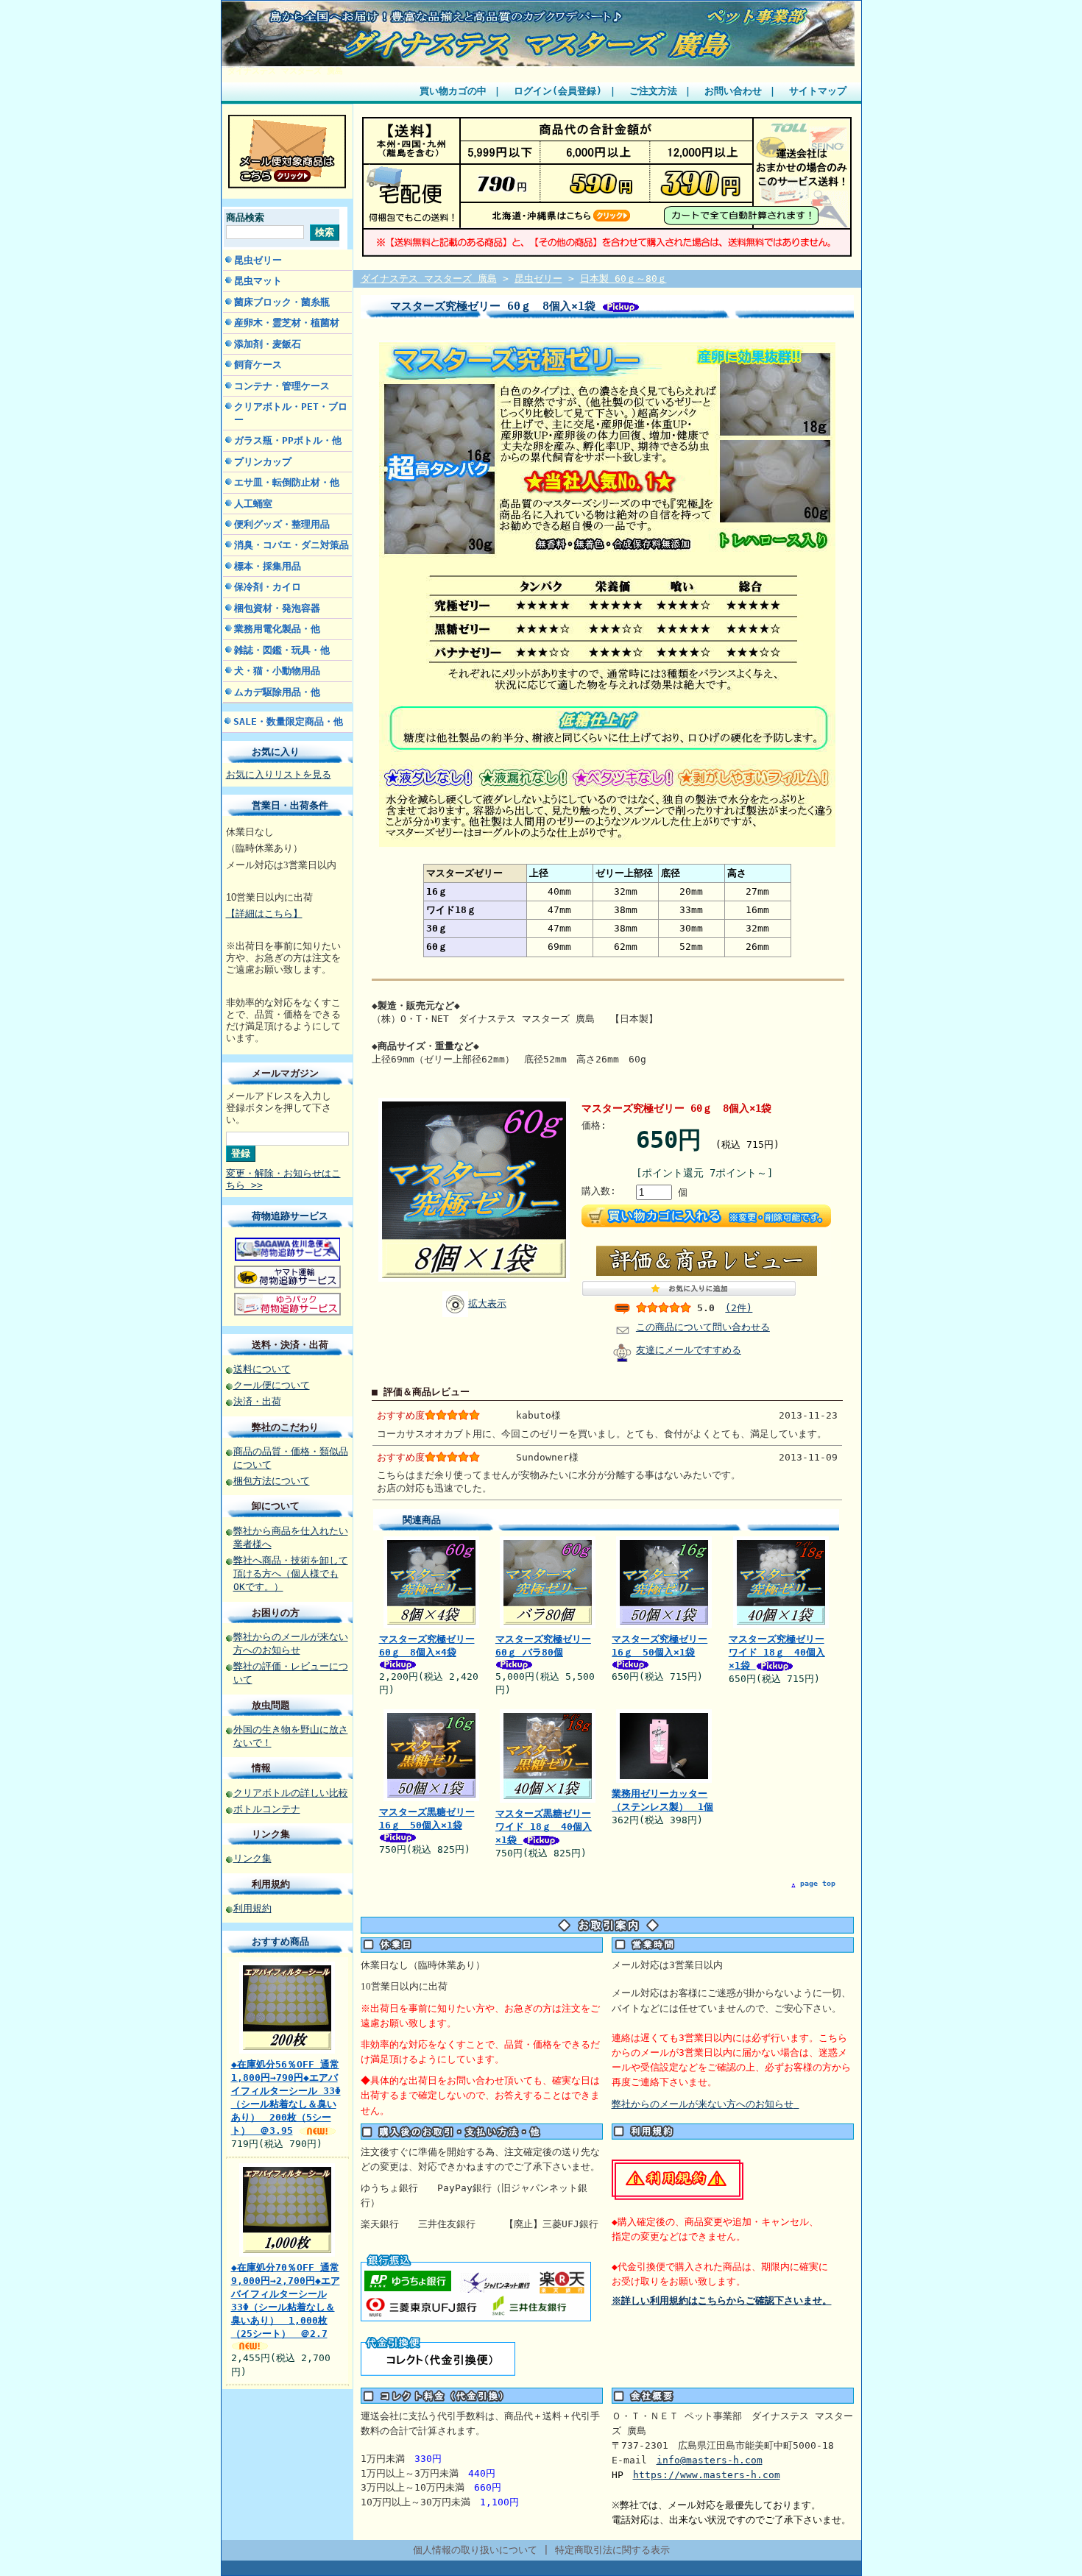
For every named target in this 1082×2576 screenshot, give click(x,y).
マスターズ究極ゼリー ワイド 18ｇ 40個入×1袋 (777, 1652)
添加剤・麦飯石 (268, 344)
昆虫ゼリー (258, 260)
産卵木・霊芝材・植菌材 (287, 323)
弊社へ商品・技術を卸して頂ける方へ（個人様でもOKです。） (291, 1573)
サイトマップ (818, 91)
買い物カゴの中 (453, 91)
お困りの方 (276, 1612)
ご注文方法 (653, 91)
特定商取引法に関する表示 (612, 2550)
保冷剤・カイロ (268, 587)
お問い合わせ (733, 91)
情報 (261, 1768)
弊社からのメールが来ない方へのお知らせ (703, 2104)
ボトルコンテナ (267, 1809)
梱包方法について (272, 1481)
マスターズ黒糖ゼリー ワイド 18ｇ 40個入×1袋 (544, 1827)
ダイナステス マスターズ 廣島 (285, 71)
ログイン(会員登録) (558, 91)
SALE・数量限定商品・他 (288, 721)
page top (818, 1883)
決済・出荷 (257, 1401)
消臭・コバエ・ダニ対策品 (291, 545)
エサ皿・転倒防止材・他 (287, 482)
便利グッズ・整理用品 (282, 524)
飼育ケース (258, 365)
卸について (276, 1506)
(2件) (739, 1308)
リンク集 (271, 1834)
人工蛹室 (253, 504)
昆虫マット (258, 281)
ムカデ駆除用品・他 (277, 692)
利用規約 (271, 1884)
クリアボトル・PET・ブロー (291, 413)
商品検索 (245, 217)
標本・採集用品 (268, 566)
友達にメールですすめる (689, 1350)
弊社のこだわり (285, 1427)
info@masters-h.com (710, 2460)
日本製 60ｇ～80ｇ (623, 278)
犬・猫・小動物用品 (277, 671)
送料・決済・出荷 (290, 1345)
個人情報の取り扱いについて (475, 2550)
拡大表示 (487, 1303)
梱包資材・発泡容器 (277, 608)
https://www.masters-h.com (707, 2475)
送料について (262, 1369)
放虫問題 (271, 1705)
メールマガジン (285, 1073)
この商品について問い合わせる (703, 1327)
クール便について (272, 1385)
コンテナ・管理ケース (282, 386)
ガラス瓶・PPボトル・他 (288, 440)
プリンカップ (263, 462)
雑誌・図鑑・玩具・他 (282, 650)
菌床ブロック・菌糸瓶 (282, 302)
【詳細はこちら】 (264, 913)
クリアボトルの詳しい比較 (291, 1793)
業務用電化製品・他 (277, 629)
